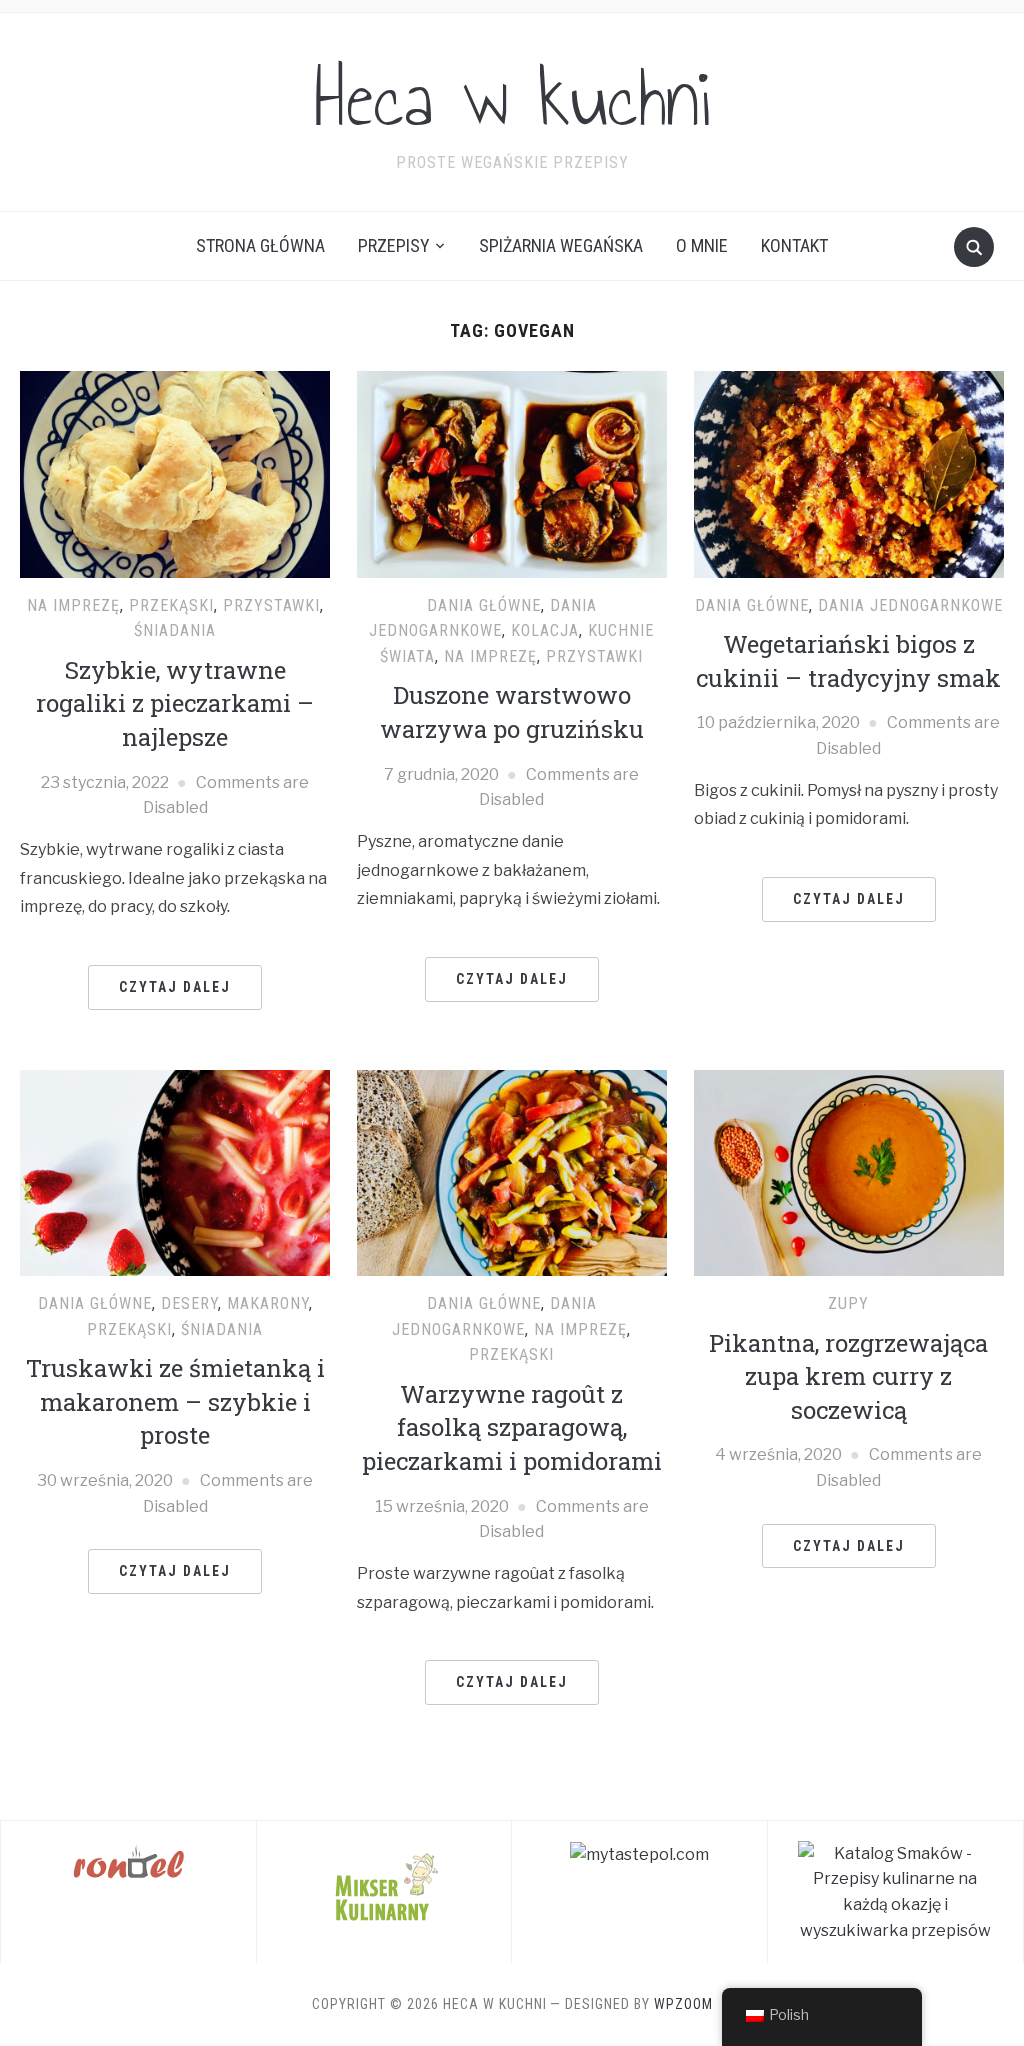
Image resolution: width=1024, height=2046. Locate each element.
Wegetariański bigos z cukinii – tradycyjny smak (848, 661)
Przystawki (271, 605)
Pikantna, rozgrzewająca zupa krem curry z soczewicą (848, 1376)
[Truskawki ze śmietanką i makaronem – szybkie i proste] (175, 1171)
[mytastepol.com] (639, 1853)
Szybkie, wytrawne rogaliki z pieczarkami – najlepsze (175, 703)
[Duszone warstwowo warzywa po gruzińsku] (512, 473)
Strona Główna (260, 245)
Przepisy (394, 245)
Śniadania (175, 630)
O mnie (702, 245)
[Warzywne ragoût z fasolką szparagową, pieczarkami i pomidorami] (512, 1171)
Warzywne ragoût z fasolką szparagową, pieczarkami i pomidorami (512, 1427)
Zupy (848, 1303)
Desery (189, 1303)
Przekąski (171, 605)
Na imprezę (73, 605)
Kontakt (794, 245)
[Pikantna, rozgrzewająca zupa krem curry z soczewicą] (849, 1171)
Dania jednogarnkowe (910, 605)
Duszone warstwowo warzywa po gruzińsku (512, 712)
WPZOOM (683, 2004)
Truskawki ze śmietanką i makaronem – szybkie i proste (175, 1401)
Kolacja (545, 630)
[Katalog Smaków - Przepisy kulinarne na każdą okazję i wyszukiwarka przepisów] (896, 1890)
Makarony (268, 1303)
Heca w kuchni (512, 99)
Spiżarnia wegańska (561, 245)
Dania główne (484, 605)
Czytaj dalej (175, 987)
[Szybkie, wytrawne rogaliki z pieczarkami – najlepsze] (175, 473)
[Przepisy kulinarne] (384, 1884)
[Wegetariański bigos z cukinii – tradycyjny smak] (849, 473)
